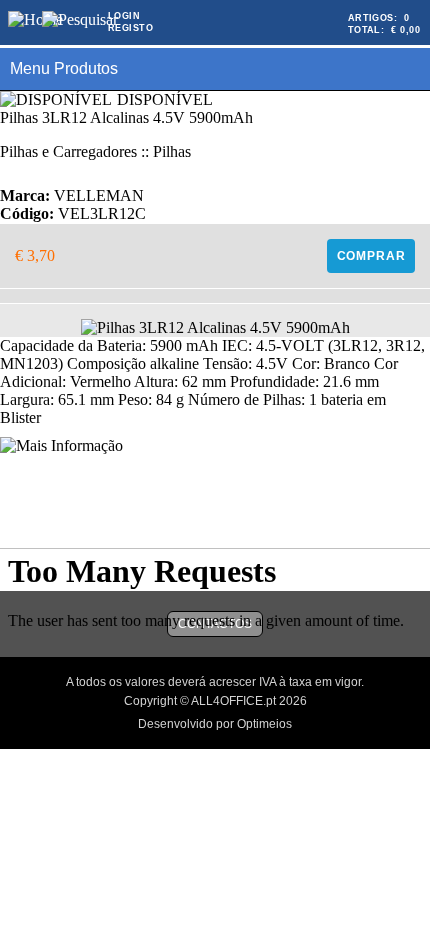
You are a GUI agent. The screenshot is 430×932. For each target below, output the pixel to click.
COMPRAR (371, 256)
